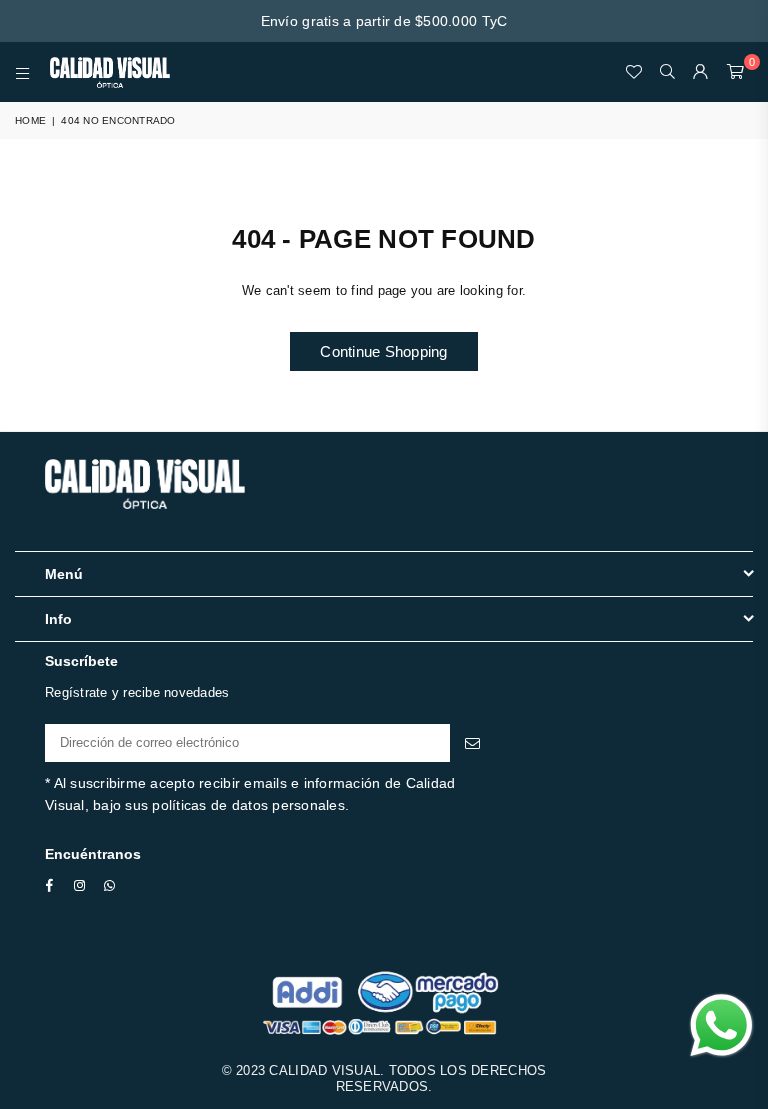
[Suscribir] (472, 743)
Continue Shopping (383, 351)
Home (30, 120)
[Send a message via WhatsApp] (721, 1025)
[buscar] (667, 72)
